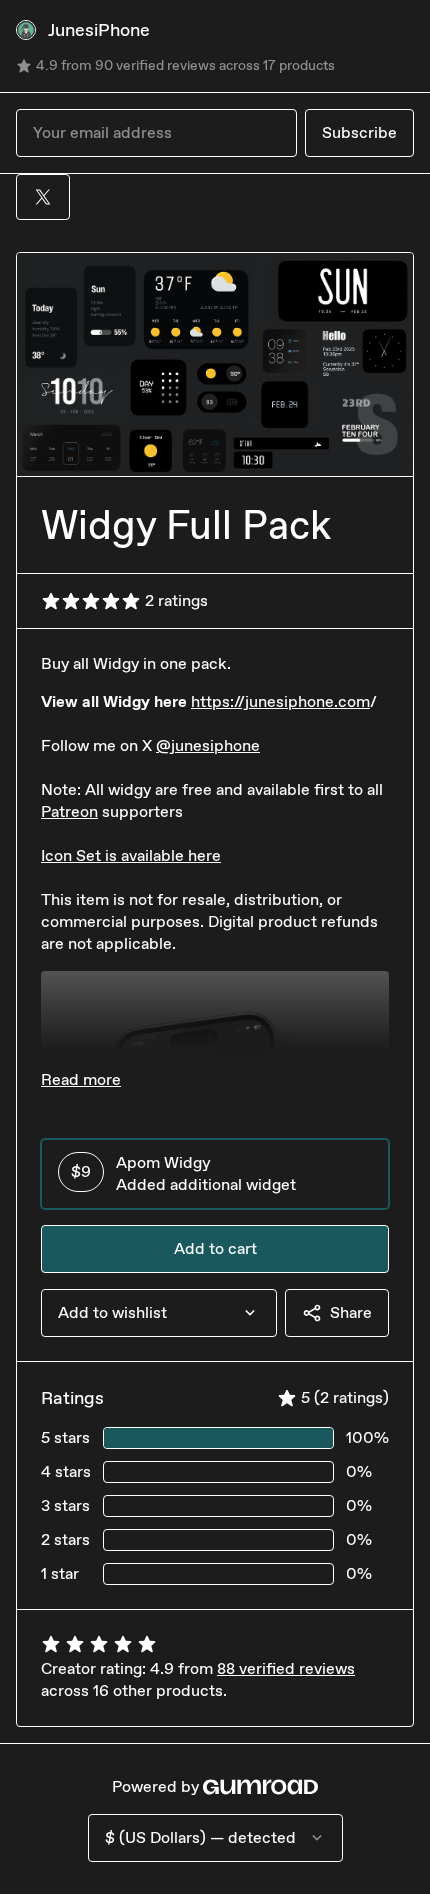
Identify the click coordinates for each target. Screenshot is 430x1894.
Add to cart (215, 1248)
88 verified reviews (286, 1668)
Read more (81, 1079)
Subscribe (359, 132)
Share (351, 1312)
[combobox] (159, 1313)
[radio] (215, 1174)
